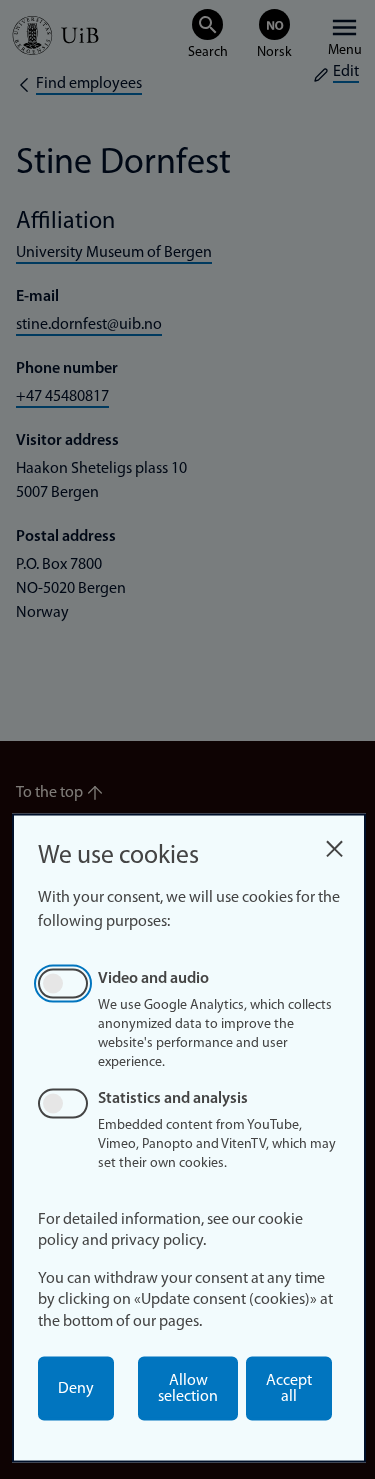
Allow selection (188, 1389)
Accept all (289, 1389)
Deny (76, 1389)
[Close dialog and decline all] (334, 843)
